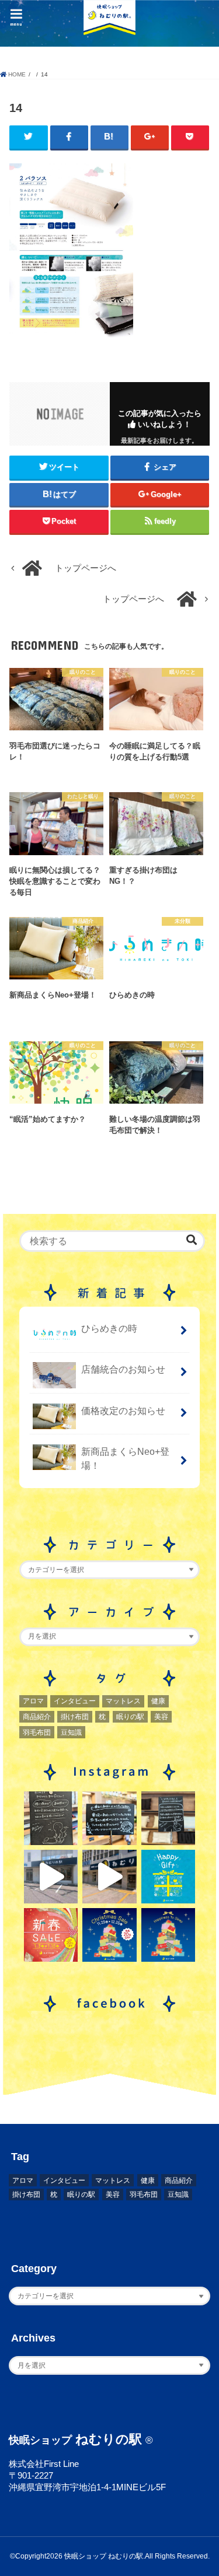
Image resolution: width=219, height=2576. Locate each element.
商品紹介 (37, 1717)
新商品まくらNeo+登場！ (125, 1459)
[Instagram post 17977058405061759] (51, 1877)
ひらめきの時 (109, 1328)
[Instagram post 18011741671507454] (109, 1877)
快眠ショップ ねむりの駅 (104, 2556)
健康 (158, 1701)
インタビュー (75, 1701)
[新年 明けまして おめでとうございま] (51, 1935)
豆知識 (71, 1732)
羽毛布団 (37, 1732)
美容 (161, 1717)
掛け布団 (75, 1717)
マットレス (123, 1701)
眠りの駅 (130, 1717)
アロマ (33, 1701)
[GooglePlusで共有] (150, 137)
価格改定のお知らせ (123, 1410)
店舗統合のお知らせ (123, 1369)
